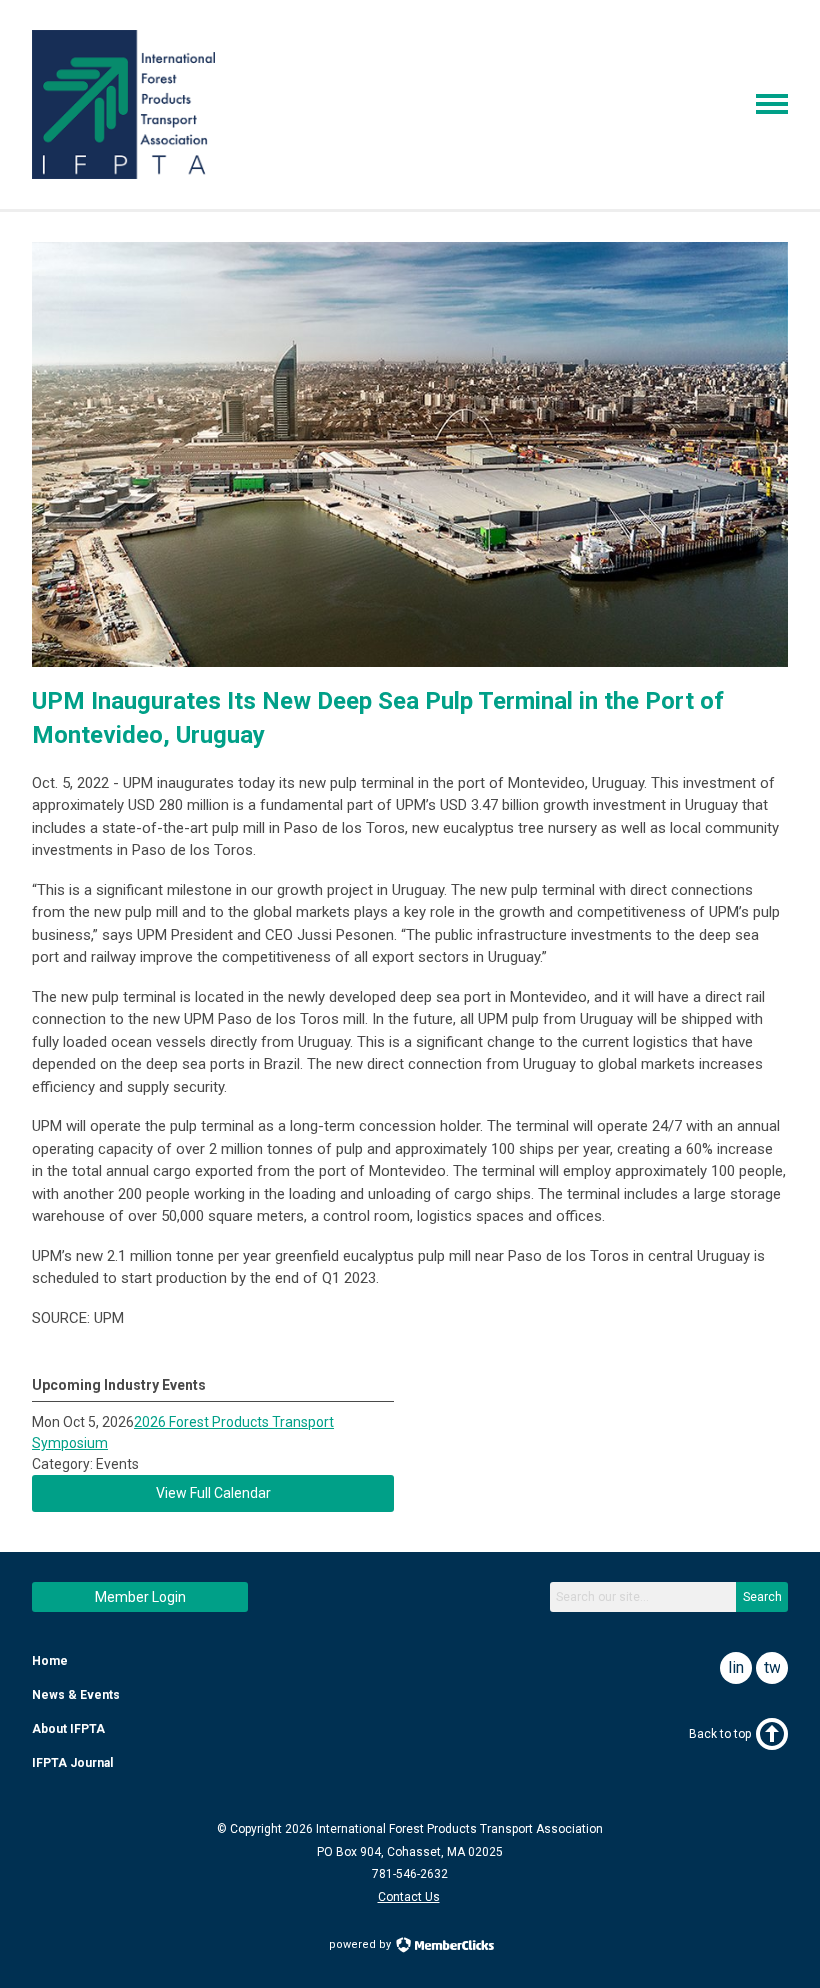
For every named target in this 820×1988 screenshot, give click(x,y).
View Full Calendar (213, 1493)
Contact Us (409, 1897)
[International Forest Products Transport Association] (123, 174)
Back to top (720, 1734)
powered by (361, 1944)
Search (762, 1597)
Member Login (140, 1597)
